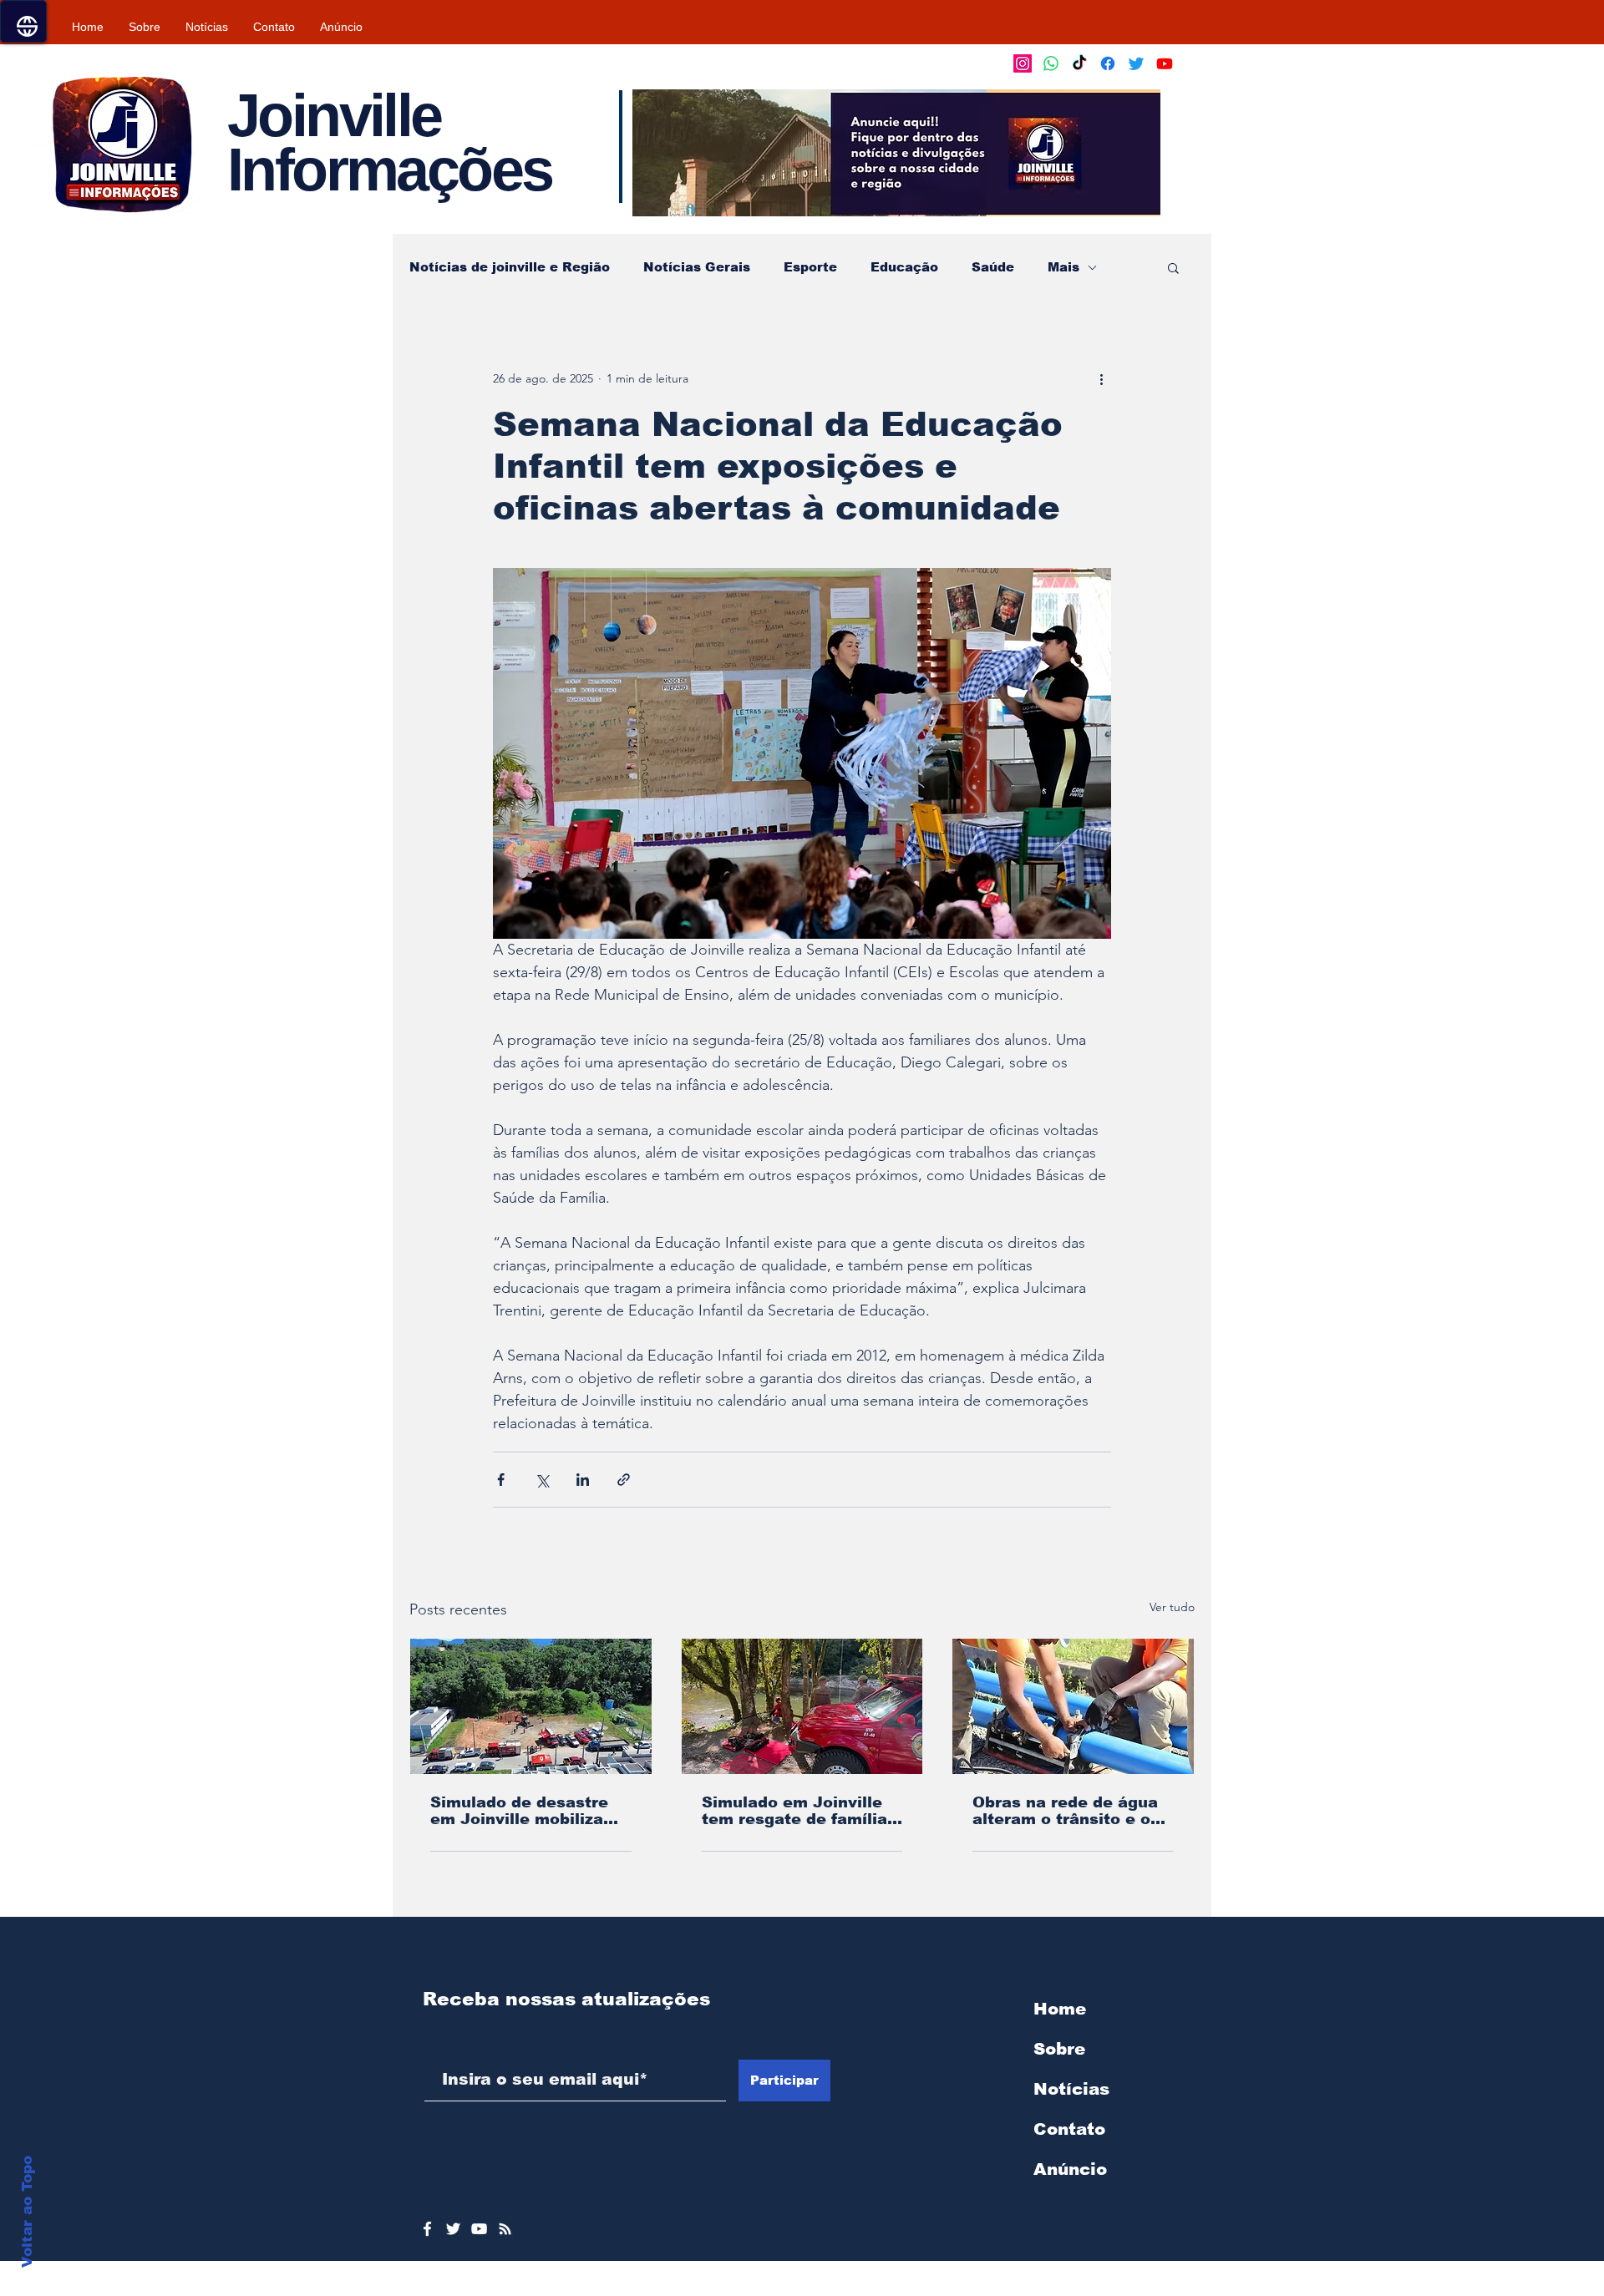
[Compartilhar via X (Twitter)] (542, 1480)
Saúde (993, 267)
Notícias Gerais (697, 267)
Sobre (1059, 2049)
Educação (904, 267)
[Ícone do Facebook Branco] (427, 2229)
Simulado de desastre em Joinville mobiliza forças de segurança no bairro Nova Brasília (527, 1811)
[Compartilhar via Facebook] (501, 1480)
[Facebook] (1108, 63)
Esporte (810, 267)
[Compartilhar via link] (624, 1480)
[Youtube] (1165, 63)
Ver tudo (1172, 1607)
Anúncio (1070, 2169)
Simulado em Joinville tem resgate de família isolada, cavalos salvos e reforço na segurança (797, 1811)
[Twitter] (1136, 63)
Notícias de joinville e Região (510, 267)
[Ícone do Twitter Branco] (453, 2229)
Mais (1063, 267)
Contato (1069, 2129)
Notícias (1071, 2089)
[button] (896, 153)
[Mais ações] (1101, 378)
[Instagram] (1023, 63)
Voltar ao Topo (27, 2212)
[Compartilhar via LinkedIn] (583, 1480)
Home (1060, 2009)
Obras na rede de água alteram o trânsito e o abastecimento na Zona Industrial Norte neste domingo (1069, 1811)
